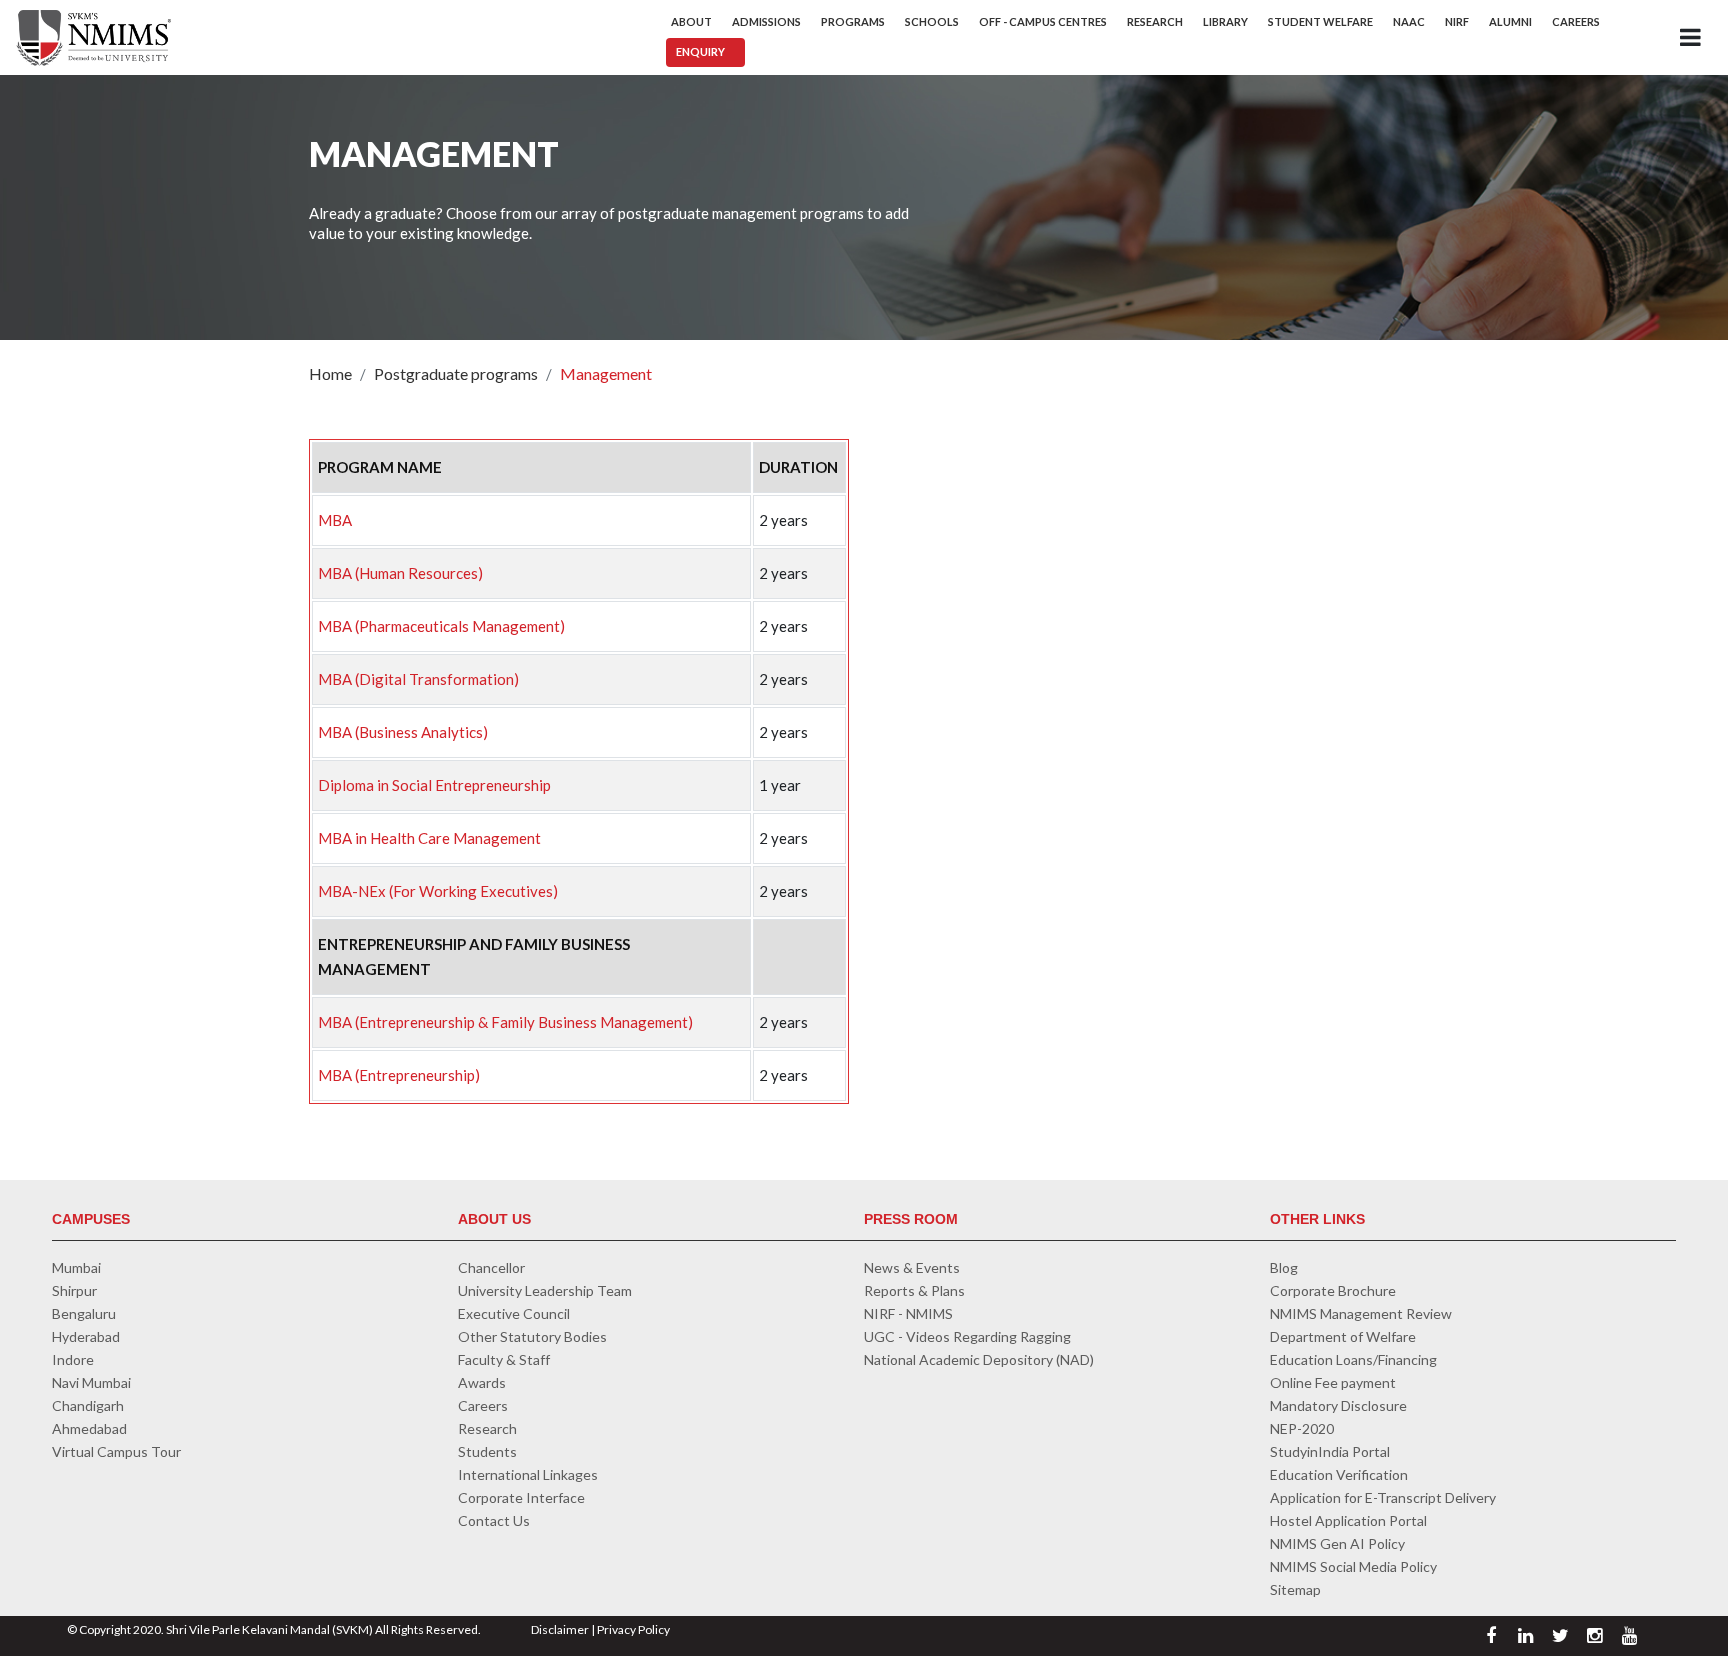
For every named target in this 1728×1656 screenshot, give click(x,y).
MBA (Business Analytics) (403, 732)
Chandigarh (88, 1405)
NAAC (1409, 21)
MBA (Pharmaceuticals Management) (441, 626)
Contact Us (494, 1520)
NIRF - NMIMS (908, 1313)
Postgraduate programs (456, 373)
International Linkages (528, 1474)
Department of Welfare (1343, 1336)
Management (606, 373)
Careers (1576, 21)
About (691, 21)
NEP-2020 (1302, 1428)
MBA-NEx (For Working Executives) (438, 891)
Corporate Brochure (1333, 1290)
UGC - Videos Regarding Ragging (967, 1336)
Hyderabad (86, 1336)
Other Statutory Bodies (532, 1336)
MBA (335, 520)
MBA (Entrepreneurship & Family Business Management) (505, 1022)
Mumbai (76, 1267)
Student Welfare (1320, 21)
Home (330, 373)
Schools (932, 21)
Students (487, 1451)
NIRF (1457, 21)
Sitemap (1295, 1589)
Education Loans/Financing (1353, 1359)
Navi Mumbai (91, 1382)
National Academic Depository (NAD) (979, 1359)
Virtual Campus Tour (116, 1451)
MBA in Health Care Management (429, 838)
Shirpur (74, 1290)
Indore (73, 1359)
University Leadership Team (545, 1290)
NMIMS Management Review (1361, 1313)
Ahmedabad (89, 1428)
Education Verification (1339, 1474)
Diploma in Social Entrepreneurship (434, 785)
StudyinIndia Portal (1330, 1451)
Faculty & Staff (504, 1359)
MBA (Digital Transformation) (418, 679)
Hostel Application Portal (1348, 1520)
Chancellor (491, 1267)
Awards (482, 1382)
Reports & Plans (914, 1290)
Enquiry (700, 51)
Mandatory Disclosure (1338, 1405)
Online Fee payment (1333, 1382)
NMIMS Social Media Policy (1353, 1566)
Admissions (766, 21)
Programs (853, 21)
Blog (1284, 1267)
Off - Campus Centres (1043, 21)
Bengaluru (84, 1313)
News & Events (912, 1267)
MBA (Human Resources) (400, 573)
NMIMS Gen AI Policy (1337, 1543)
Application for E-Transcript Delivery (1383, 1497)
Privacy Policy (633, 1629)
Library (1225, 21)
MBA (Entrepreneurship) (399, 1075)
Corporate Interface (521, 1497)
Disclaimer (560, 1629)
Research (1155, 21)
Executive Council (514, 1313)
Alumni (1510, 21)
